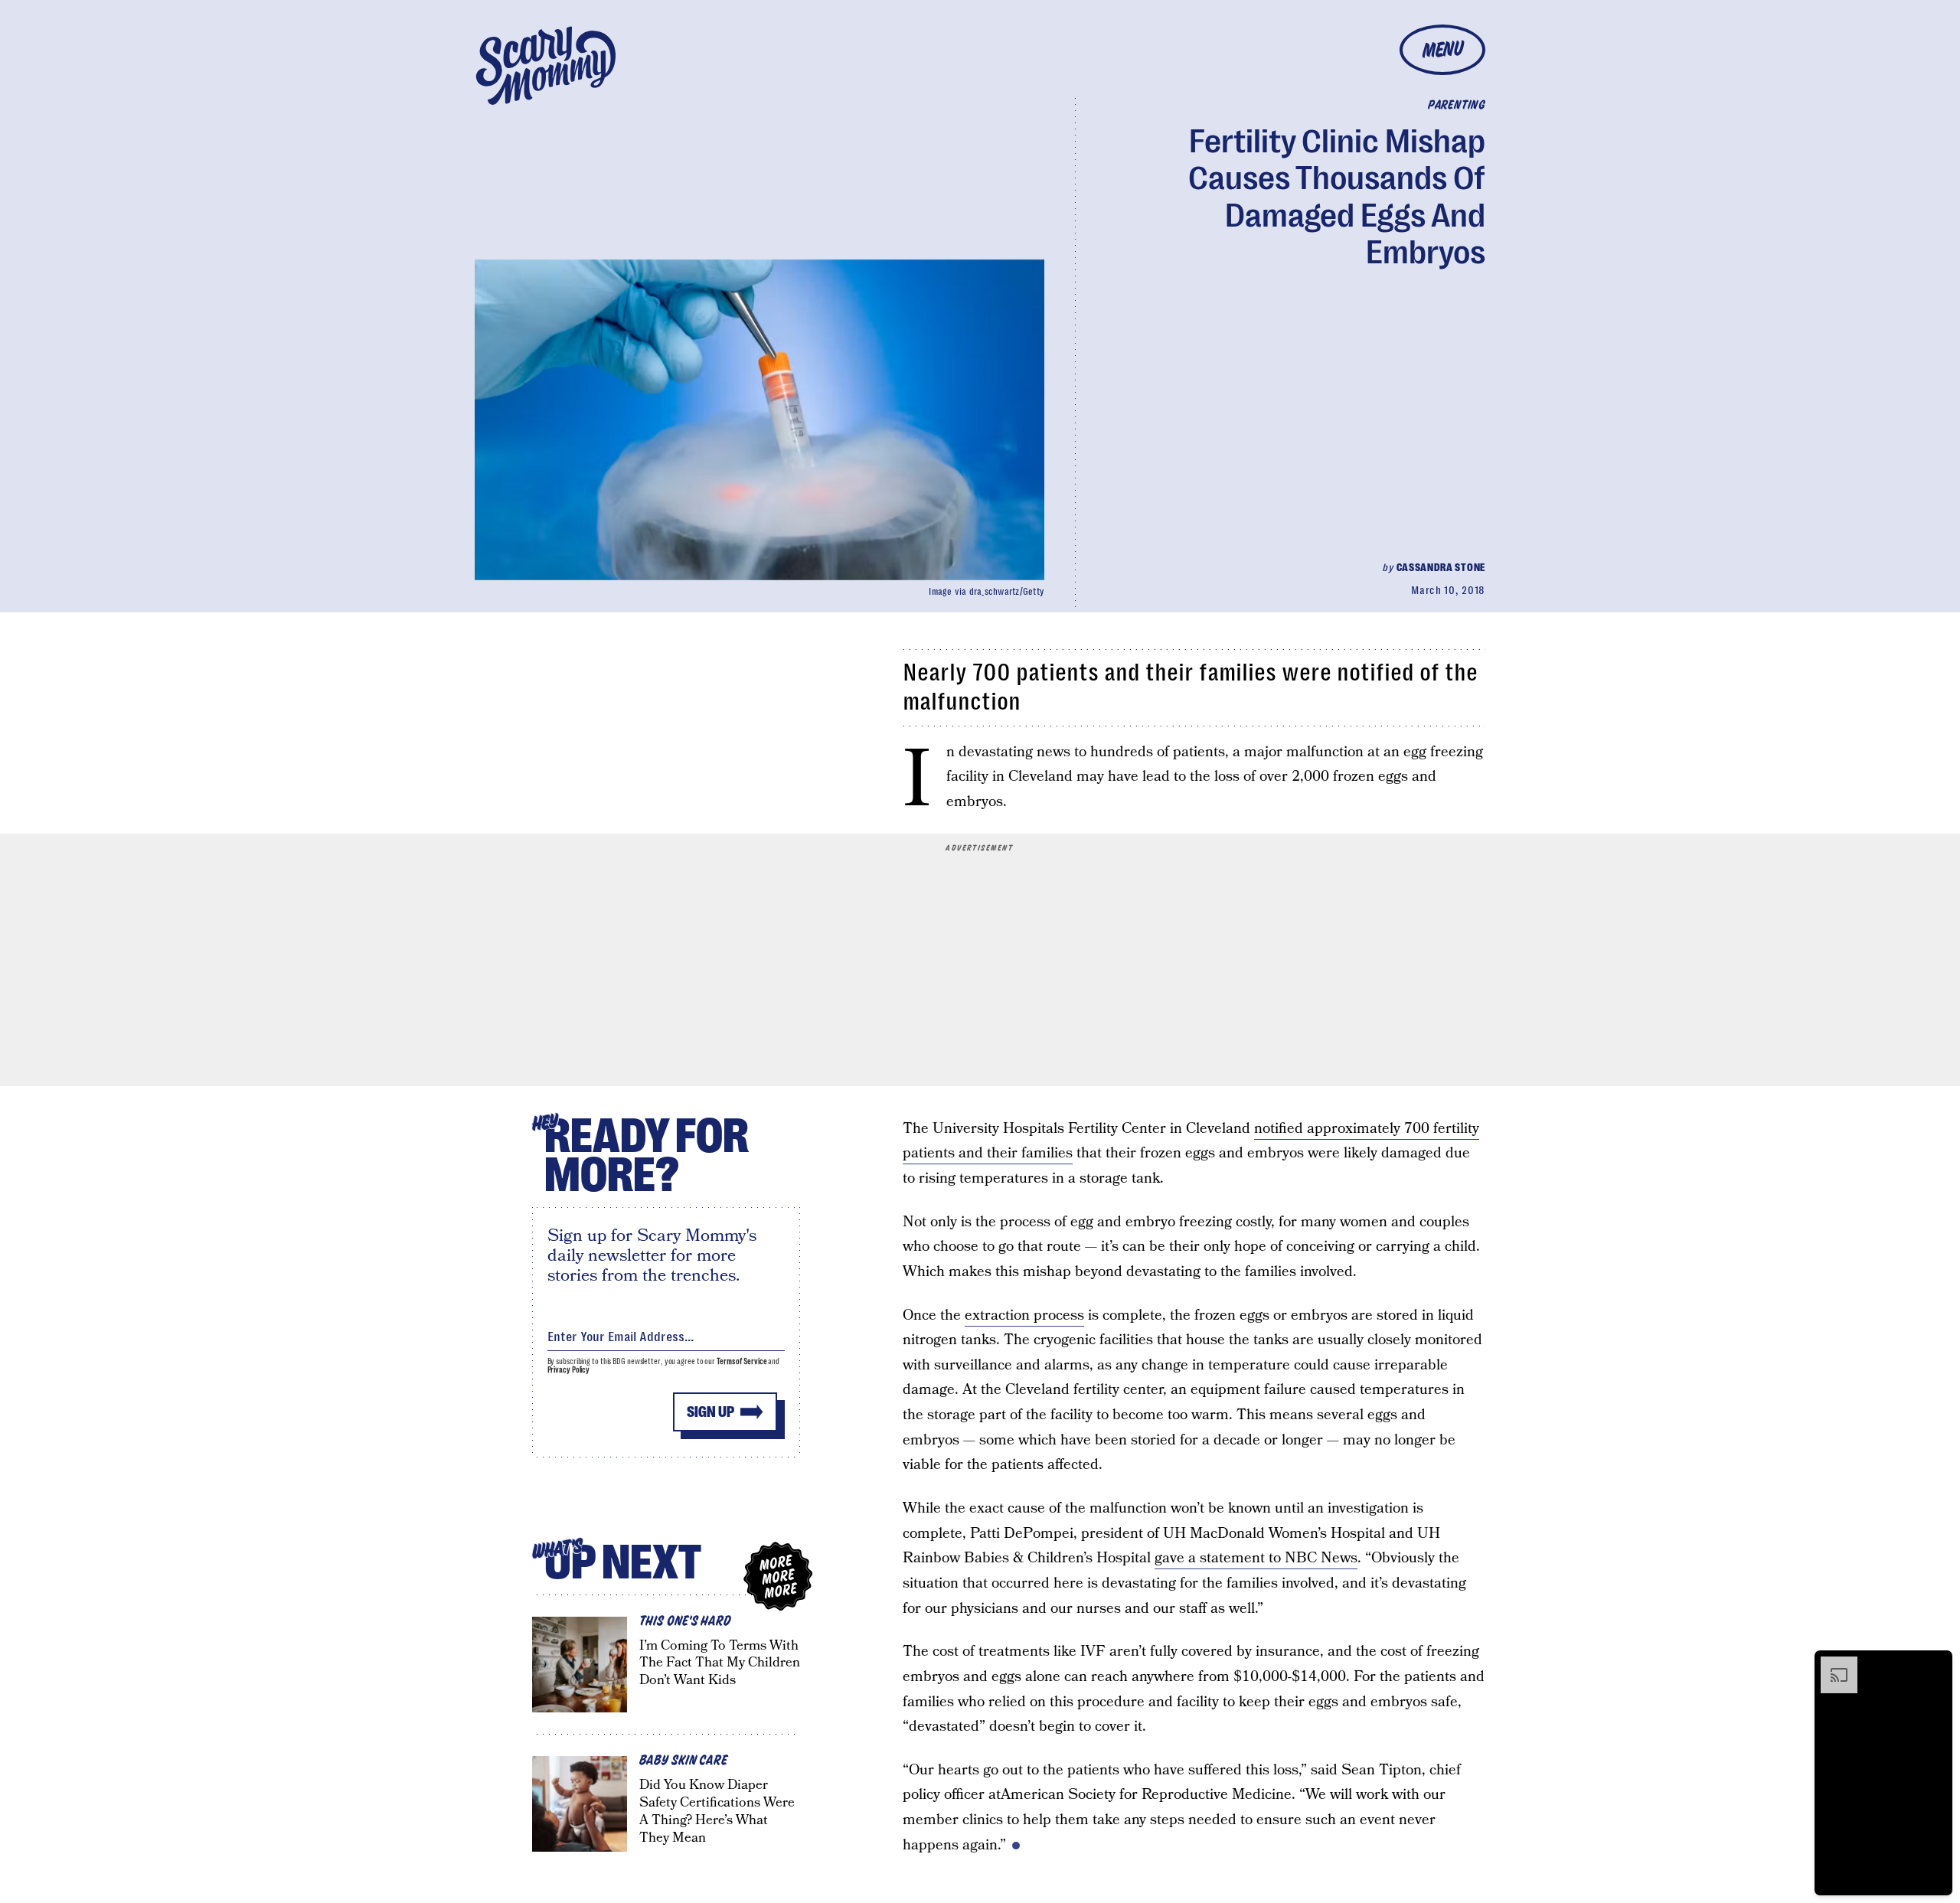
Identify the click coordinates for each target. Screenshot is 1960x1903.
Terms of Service (742, 1361)
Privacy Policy (569, 1370)
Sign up (710, 1412)
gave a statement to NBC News (1256, 1558)
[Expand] (1831, 1664)
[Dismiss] (1935, 1664)
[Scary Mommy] (546, 65)
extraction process (1024, 1315)
